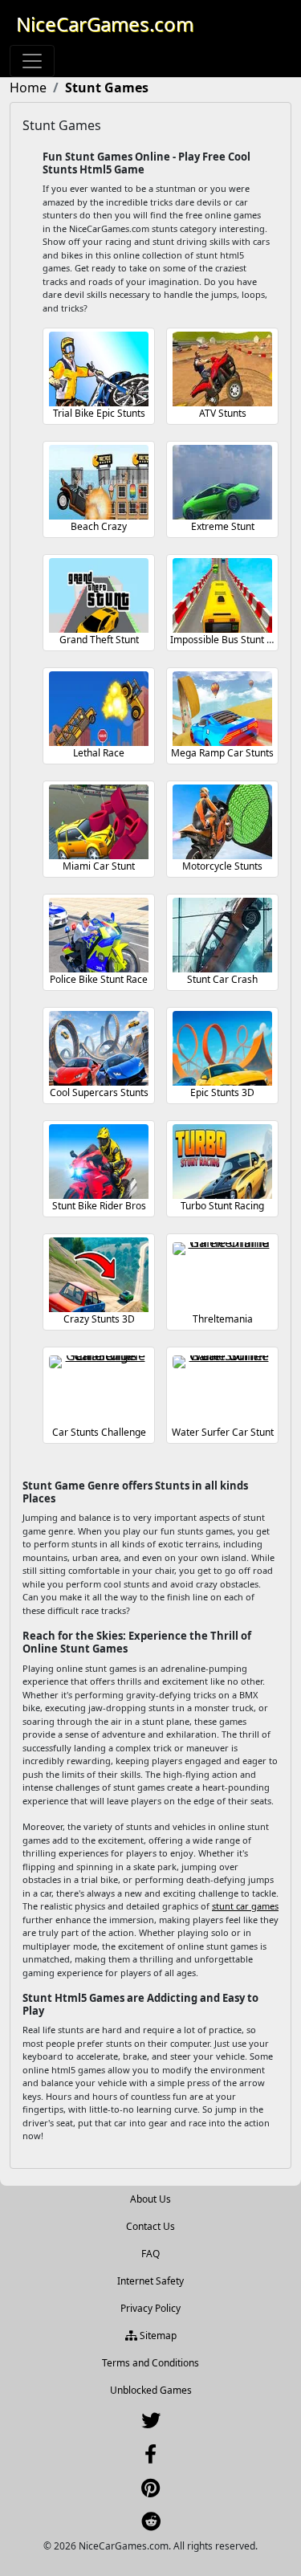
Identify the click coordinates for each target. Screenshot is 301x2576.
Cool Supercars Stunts (99, 1092)
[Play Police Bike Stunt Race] (99, 935)
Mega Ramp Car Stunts (222, 753)
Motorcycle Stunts (222, 866)
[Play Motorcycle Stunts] (222, 822)
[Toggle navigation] (32, 61)
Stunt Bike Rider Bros (99, 1206)
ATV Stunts (223, 413)
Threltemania (223, 1319)
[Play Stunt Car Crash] (222, 935)
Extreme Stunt (223, 526)
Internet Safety (150, 2281)
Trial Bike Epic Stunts (99, 413)
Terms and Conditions (150, 2363)
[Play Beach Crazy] (99, 482)
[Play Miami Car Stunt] (99, 822)
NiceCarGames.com (105, 24)
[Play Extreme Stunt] (222, 482)
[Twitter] (151, 2424)
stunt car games (245, 1906)
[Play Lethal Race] (99, 709)
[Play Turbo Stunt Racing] (222, 1162)
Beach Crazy (99, 526)
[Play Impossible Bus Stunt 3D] (222, 595)
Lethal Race (99, 753)
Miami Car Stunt (99, 866)
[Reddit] (151, 2525)
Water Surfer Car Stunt (223, 1432)
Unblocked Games (151, 2390)
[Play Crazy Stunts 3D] (99, 1275)
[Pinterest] (150, 2491)
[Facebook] (150, 2458)
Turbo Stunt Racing (222, 1206)
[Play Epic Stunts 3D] (222, 1048)
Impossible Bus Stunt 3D (225, 640)
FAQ (150, 2254)
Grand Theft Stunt (99, 640)
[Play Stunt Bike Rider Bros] (99, 1162)
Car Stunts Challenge (99, 1432)
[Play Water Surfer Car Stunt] (222, 1388)
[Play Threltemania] (222, 1275)
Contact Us (150, 2226)
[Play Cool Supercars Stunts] (99, 1048)
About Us (150, 2199)
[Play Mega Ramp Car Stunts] (222, 709)
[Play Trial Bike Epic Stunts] (99, 369)
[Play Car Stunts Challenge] (99, 1388)
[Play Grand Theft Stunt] (99, 595)
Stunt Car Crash (222, 979)
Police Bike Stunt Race (99, 979)
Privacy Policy (150, 2308)
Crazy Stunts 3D (99, 1319)
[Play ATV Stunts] (222, 369)
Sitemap (157, 2336)
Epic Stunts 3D (222, 1092)
